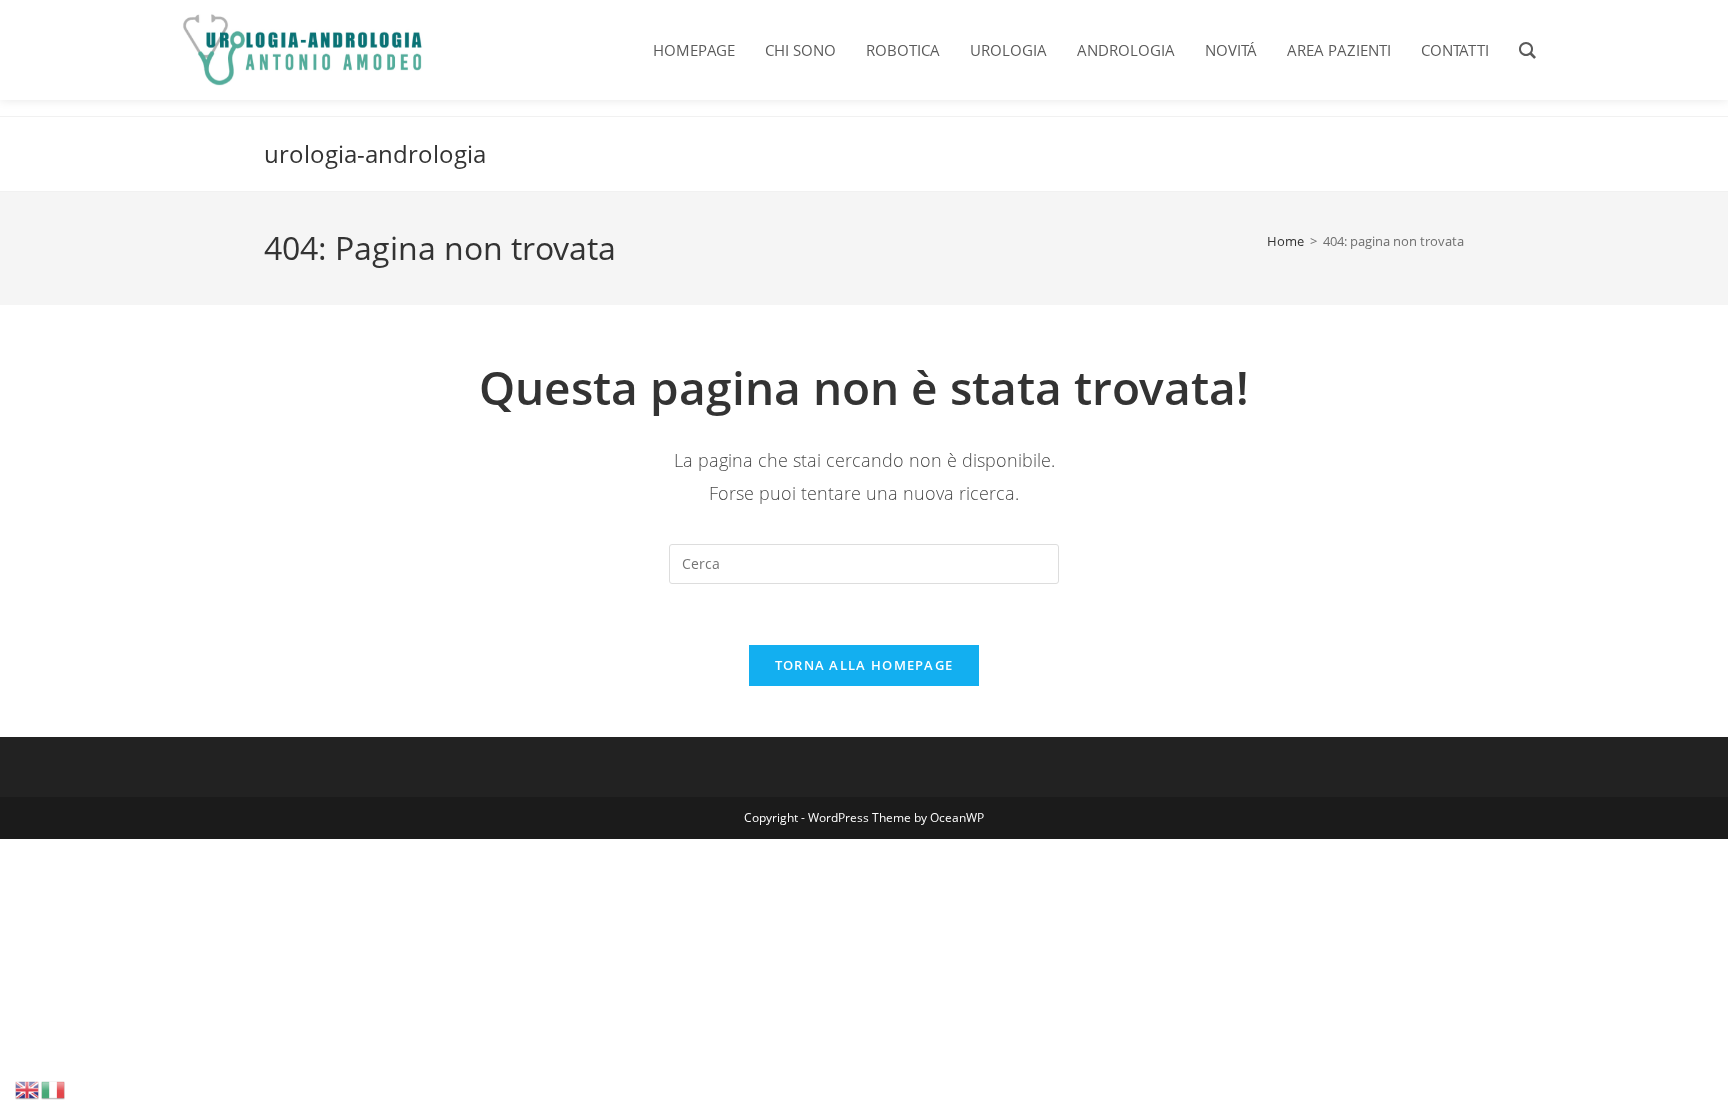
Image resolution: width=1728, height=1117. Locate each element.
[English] (28, 1088)
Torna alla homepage (864, 665)
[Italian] (54, 1088)
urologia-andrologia (375, 153)
